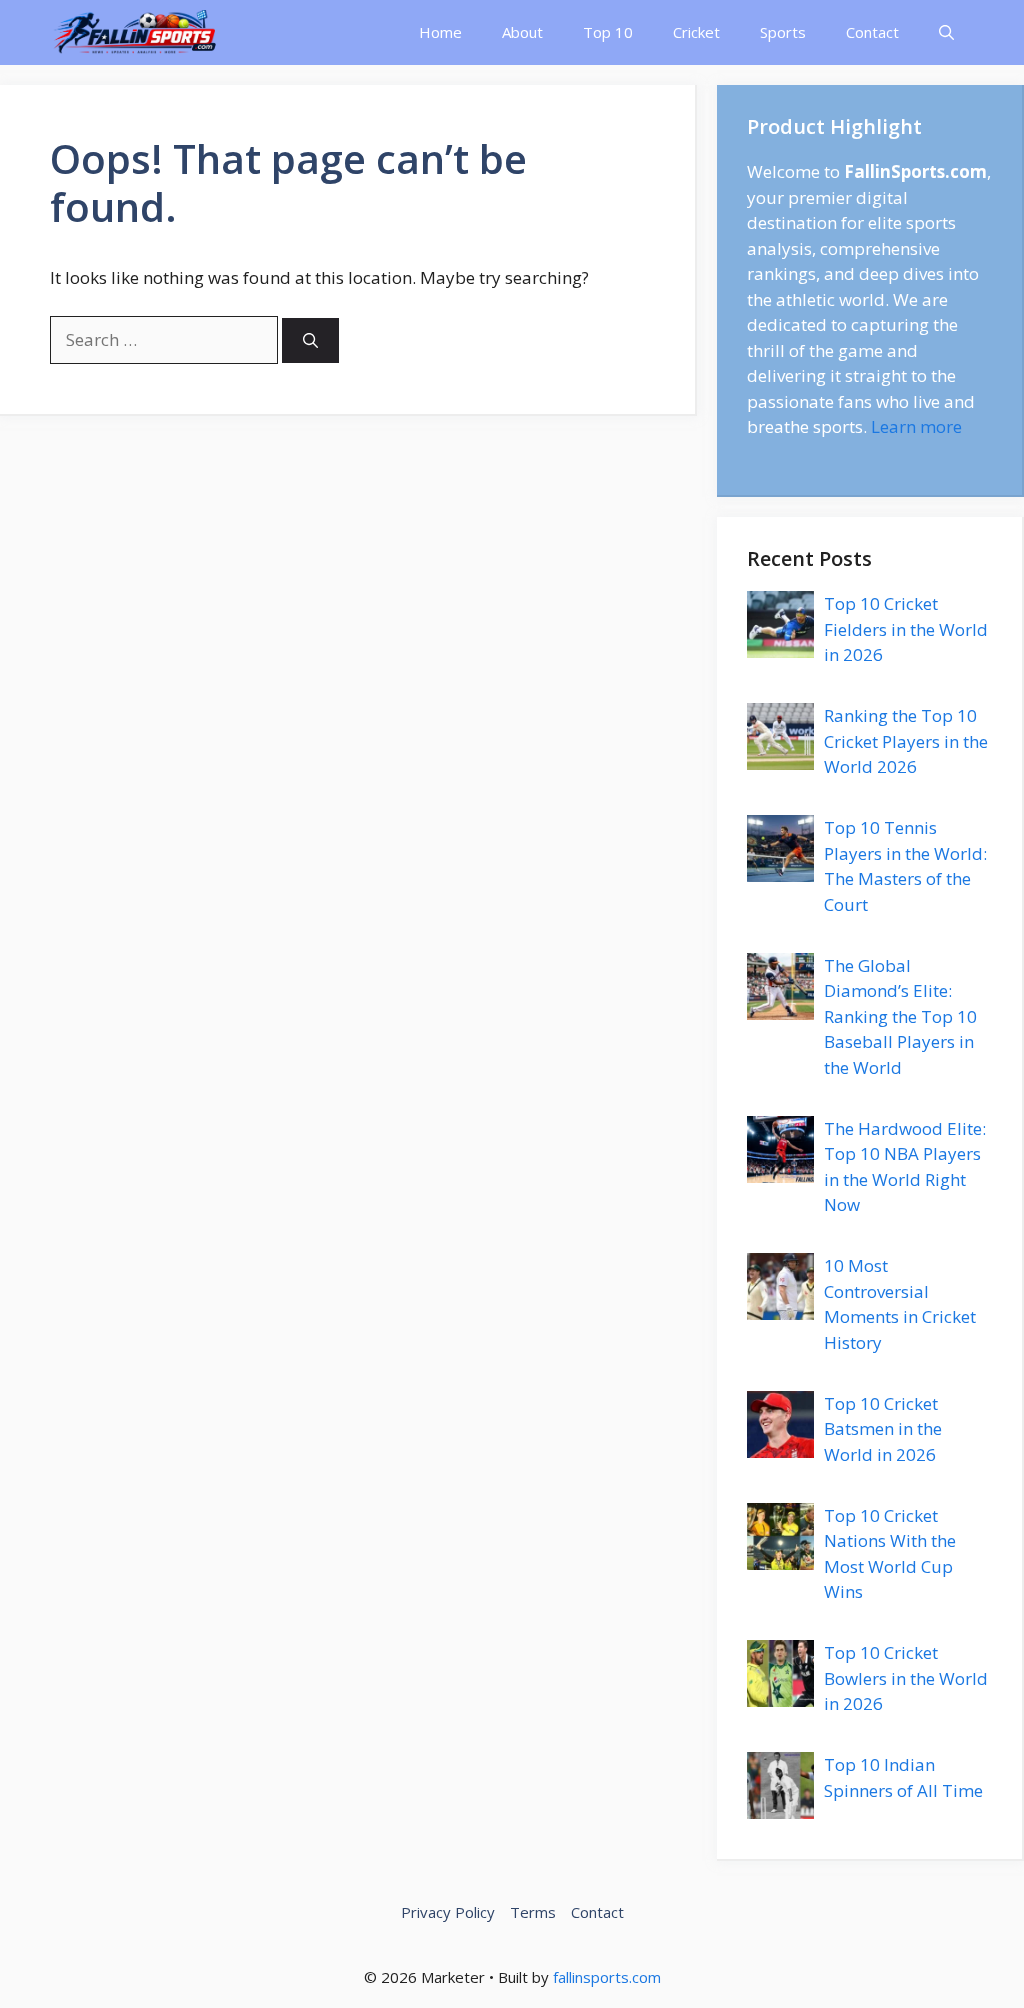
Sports (783, 32)
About (522, 32)
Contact (872, 32)
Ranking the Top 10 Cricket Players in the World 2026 (906, 741)
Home (440, 32)
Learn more (916, 426)
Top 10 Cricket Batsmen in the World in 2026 (883, 1429)
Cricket (696, 32)
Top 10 (608, 32)
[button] (946, 32)
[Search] (310, 340)
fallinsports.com (607, 1977)
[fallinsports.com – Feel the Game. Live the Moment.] (135, 32)
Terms (533, 1912)
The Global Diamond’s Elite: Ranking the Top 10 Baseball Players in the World (900, 1016)
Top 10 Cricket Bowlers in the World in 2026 (906, 1678)
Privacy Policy (448, 1912)
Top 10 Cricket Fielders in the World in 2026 (906, 629)
